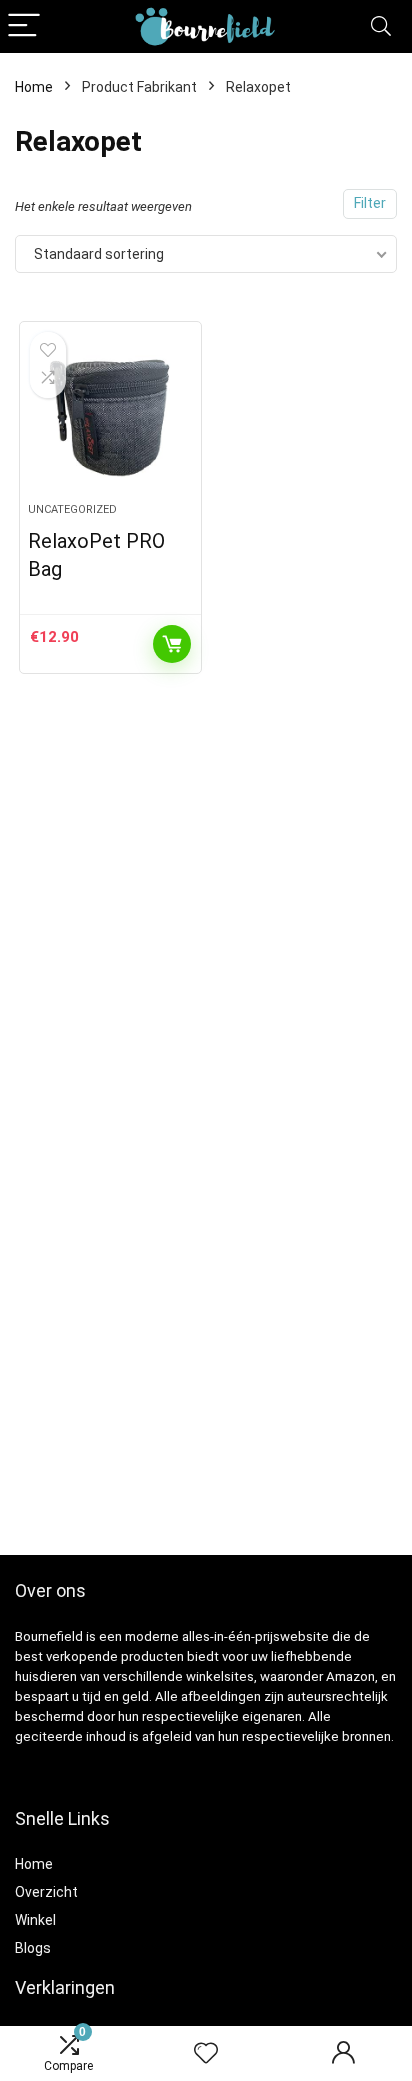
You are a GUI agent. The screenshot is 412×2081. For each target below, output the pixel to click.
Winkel (35, 1920)
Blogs (33, 1948)
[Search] (381, 26)
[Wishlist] (206, 2054)
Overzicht (46, 1892)
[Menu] (24, 26)
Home (34, 87)
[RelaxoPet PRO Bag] (110, 420)
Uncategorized (72, 509)
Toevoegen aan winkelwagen (172, 644)
